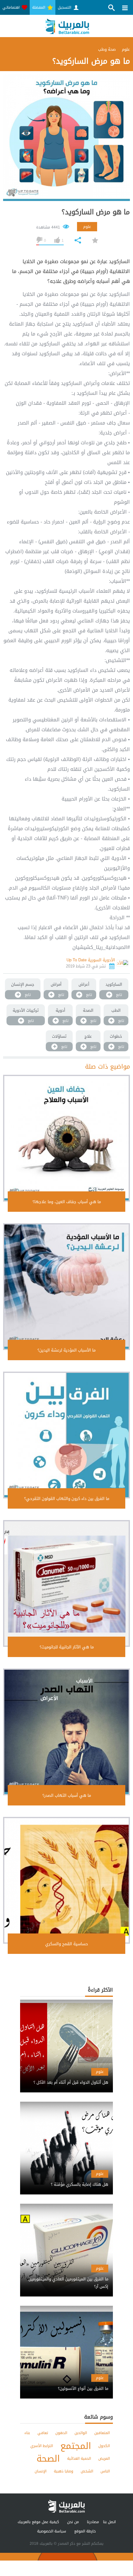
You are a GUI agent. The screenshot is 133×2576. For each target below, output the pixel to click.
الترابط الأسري (42, 2446)
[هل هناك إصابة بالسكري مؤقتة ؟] (66, 2179)
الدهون (61, 2433)
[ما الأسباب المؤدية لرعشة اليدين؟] (66, 1287)
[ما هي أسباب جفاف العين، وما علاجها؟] (66, 1138)
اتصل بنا (109, 2522)
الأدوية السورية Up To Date (91, 960)
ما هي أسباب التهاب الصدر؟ (67, 1795)
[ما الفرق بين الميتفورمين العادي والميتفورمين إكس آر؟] (66, 2277)
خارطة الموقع (85, 2531)
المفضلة (39, 7)
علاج (88, 1036)
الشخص (87, 2471)
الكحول (104, 2446)
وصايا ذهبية (64, 2471)
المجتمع (76, 2446)
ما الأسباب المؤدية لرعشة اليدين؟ (66, 1350)
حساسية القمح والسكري (67, 1944)
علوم (87, 227)
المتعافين (102, 2433)
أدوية (60, 1010)
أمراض (56, 984)
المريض (104, 2459)
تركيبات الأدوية (26, 1010)
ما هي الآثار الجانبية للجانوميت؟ (67, 1647)
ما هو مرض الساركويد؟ (96, 212)
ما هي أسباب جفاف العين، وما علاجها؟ (67, 1202)
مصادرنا (93, 2522)
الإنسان (41, 2471)
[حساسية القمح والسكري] (66, 1880)
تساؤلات (59, 1036)
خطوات (116, 1036)
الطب (116, 1010)
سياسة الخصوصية (52, 2531)
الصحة (88, 1010)
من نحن (73, 2522)
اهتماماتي (12, 7)
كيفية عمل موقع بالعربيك (38, 2522)
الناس (105, 2471)
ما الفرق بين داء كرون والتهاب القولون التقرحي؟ (67, 1499)
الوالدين (81, 2433)
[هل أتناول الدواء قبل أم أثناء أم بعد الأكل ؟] (66, 2077)
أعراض (84, 984)
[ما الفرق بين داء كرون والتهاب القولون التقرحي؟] (66, 1435)
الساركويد (114, 984)
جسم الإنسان (23, 984)
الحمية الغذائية (79, 2459)
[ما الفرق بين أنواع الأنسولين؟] (66, 2383)
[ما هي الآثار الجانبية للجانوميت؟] (66, 1583)
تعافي (43, 2433)
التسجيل (65, 7)
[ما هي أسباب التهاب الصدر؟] (66, 1732)
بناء (27, 2433)
